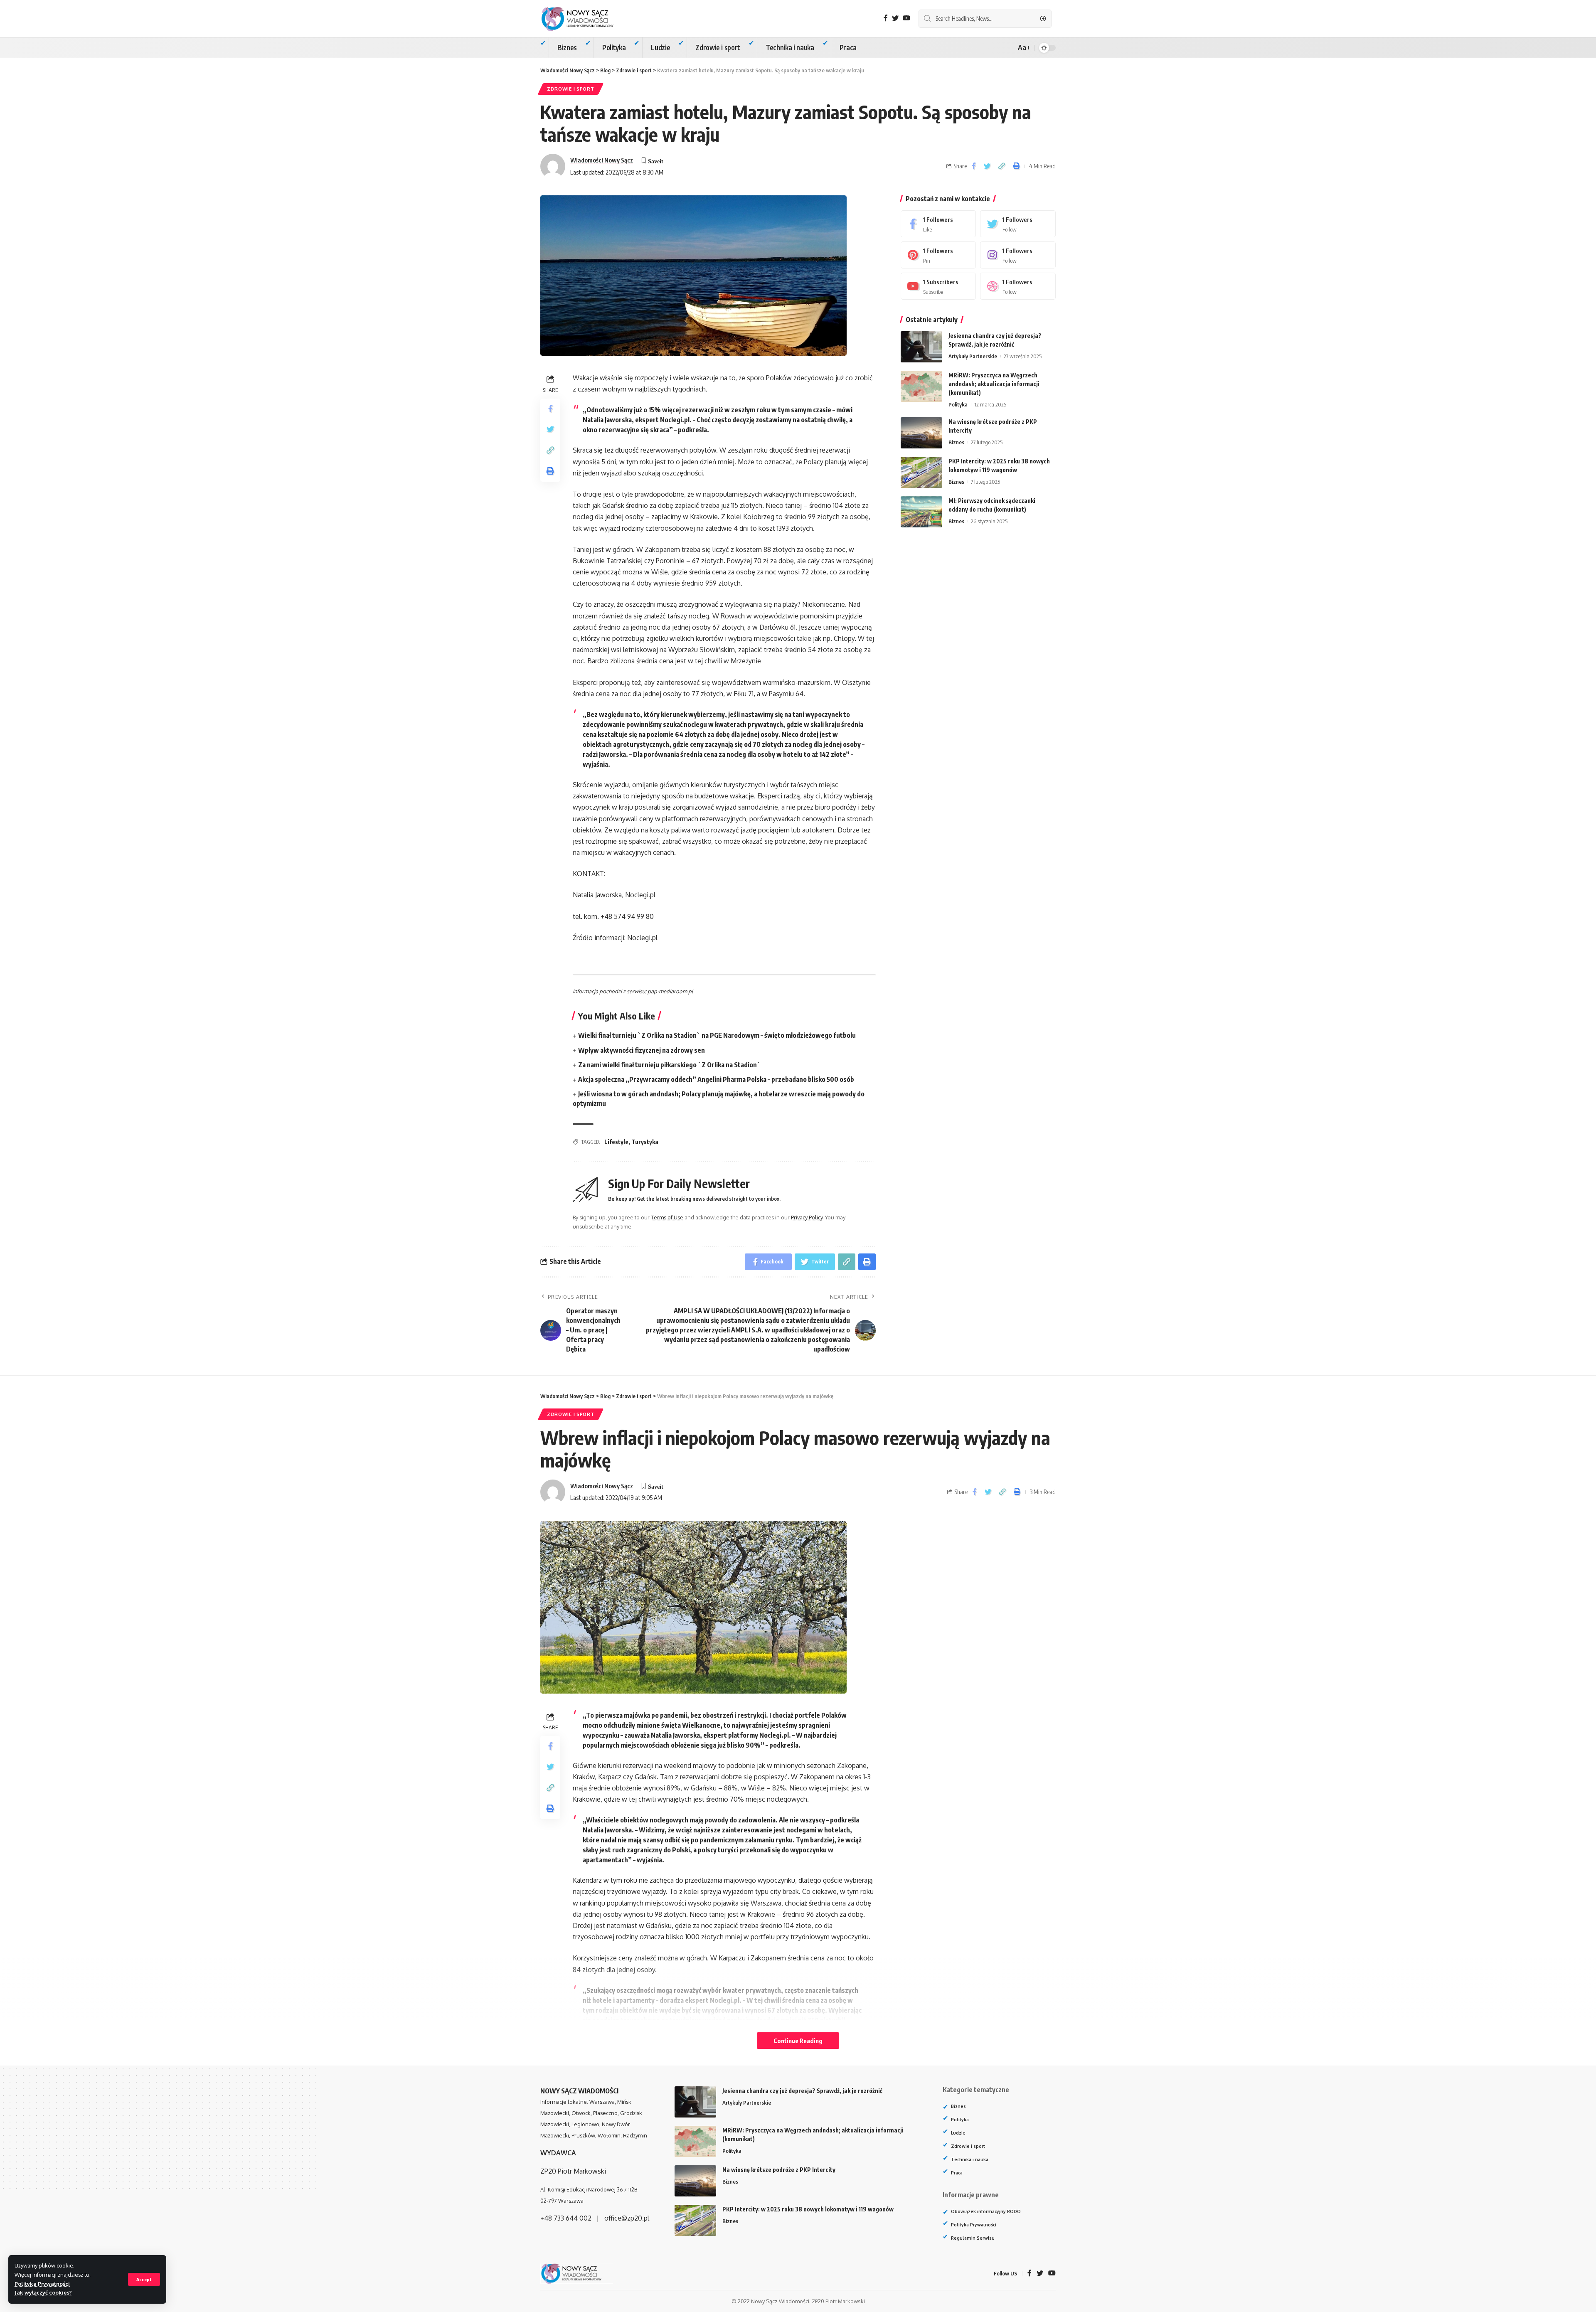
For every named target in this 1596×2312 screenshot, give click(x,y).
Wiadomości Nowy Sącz (602, 160)
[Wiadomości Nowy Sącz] (584, 19)
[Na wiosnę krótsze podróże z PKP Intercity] (921, 433)
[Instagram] (1018, 255)
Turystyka (645, 1142)
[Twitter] (895, 18)
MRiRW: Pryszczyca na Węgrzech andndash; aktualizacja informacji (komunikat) (994, 384)
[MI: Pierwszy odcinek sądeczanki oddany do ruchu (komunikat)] (921, 512)
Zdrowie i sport (571, 89)
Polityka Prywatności (42, 2284)
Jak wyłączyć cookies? (43, 2292)
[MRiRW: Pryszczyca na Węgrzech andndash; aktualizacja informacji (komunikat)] (921, 386)
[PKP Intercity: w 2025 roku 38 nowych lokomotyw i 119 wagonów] (921, 472)
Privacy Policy (807, 1217)
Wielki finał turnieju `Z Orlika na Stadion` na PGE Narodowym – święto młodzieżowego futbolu (717, 1035)
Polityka (958, 404)
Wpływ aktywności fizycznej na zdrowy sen (642, 1050)
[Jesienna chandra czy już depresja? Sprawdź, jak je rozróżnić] (921, 347)
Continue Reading (798, 2041)
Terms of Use (667, 1217)
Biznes (956, 442)
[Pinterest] (938, 255)
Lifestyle (616, 1142)
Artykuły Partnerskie (973, 356)
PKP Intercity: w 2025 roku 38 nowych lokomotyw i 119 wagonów (808, 2209)
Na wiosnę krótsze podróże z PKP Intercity (779, 2170)
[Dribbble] (1018, 286)
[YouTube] (906, 18)
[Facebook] (886, 18)
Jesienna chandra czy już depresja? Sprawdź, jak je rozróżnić (802, 2091)
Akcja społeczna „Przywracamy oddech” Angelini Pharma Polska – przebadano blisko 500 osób (716, 1079)
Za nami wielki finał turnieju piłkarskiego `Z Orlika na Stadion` (669, 1065)
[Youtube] (938, 286)
